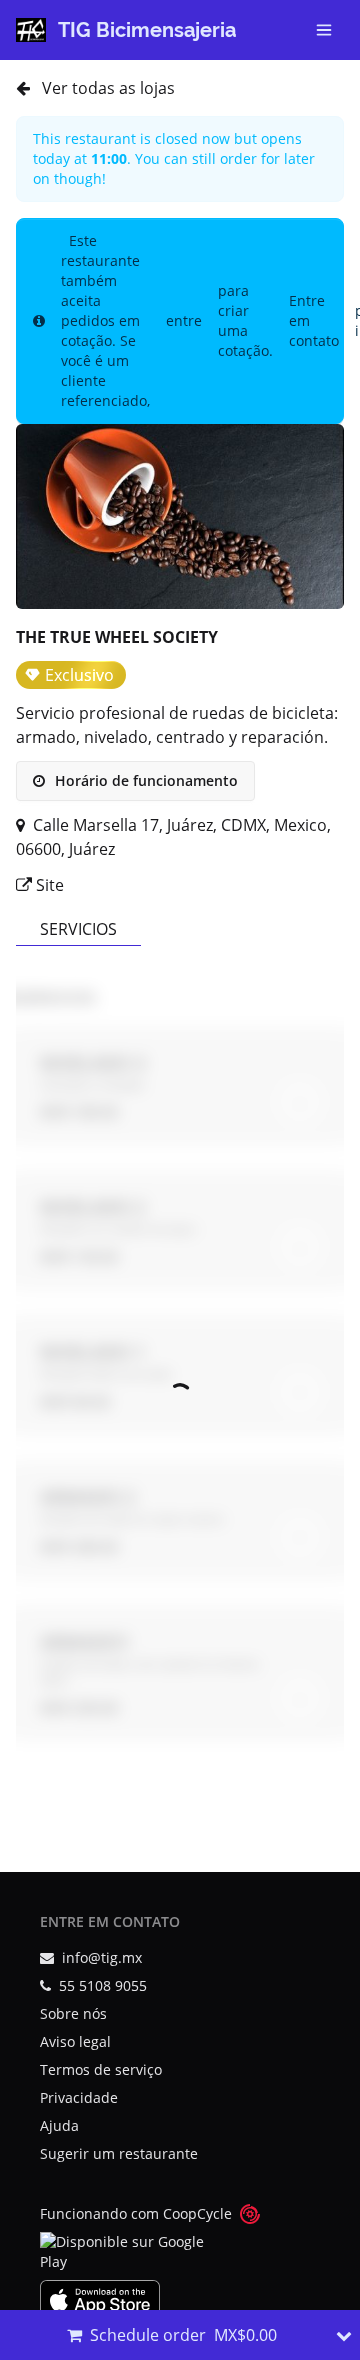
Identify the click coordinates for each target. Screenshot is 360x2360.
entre (184, 320)
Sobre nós (73, 2013)
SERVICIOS (78, 929)
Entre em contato (314, 320)
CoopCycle (197, 2213)
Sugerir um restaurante (119, 2153)
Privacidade (79, 2097)
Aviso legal (75, 2041)
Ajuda (59, 2125)
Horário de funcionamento (144, 780)
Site (48, 885)
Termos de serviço (101, 2069)
